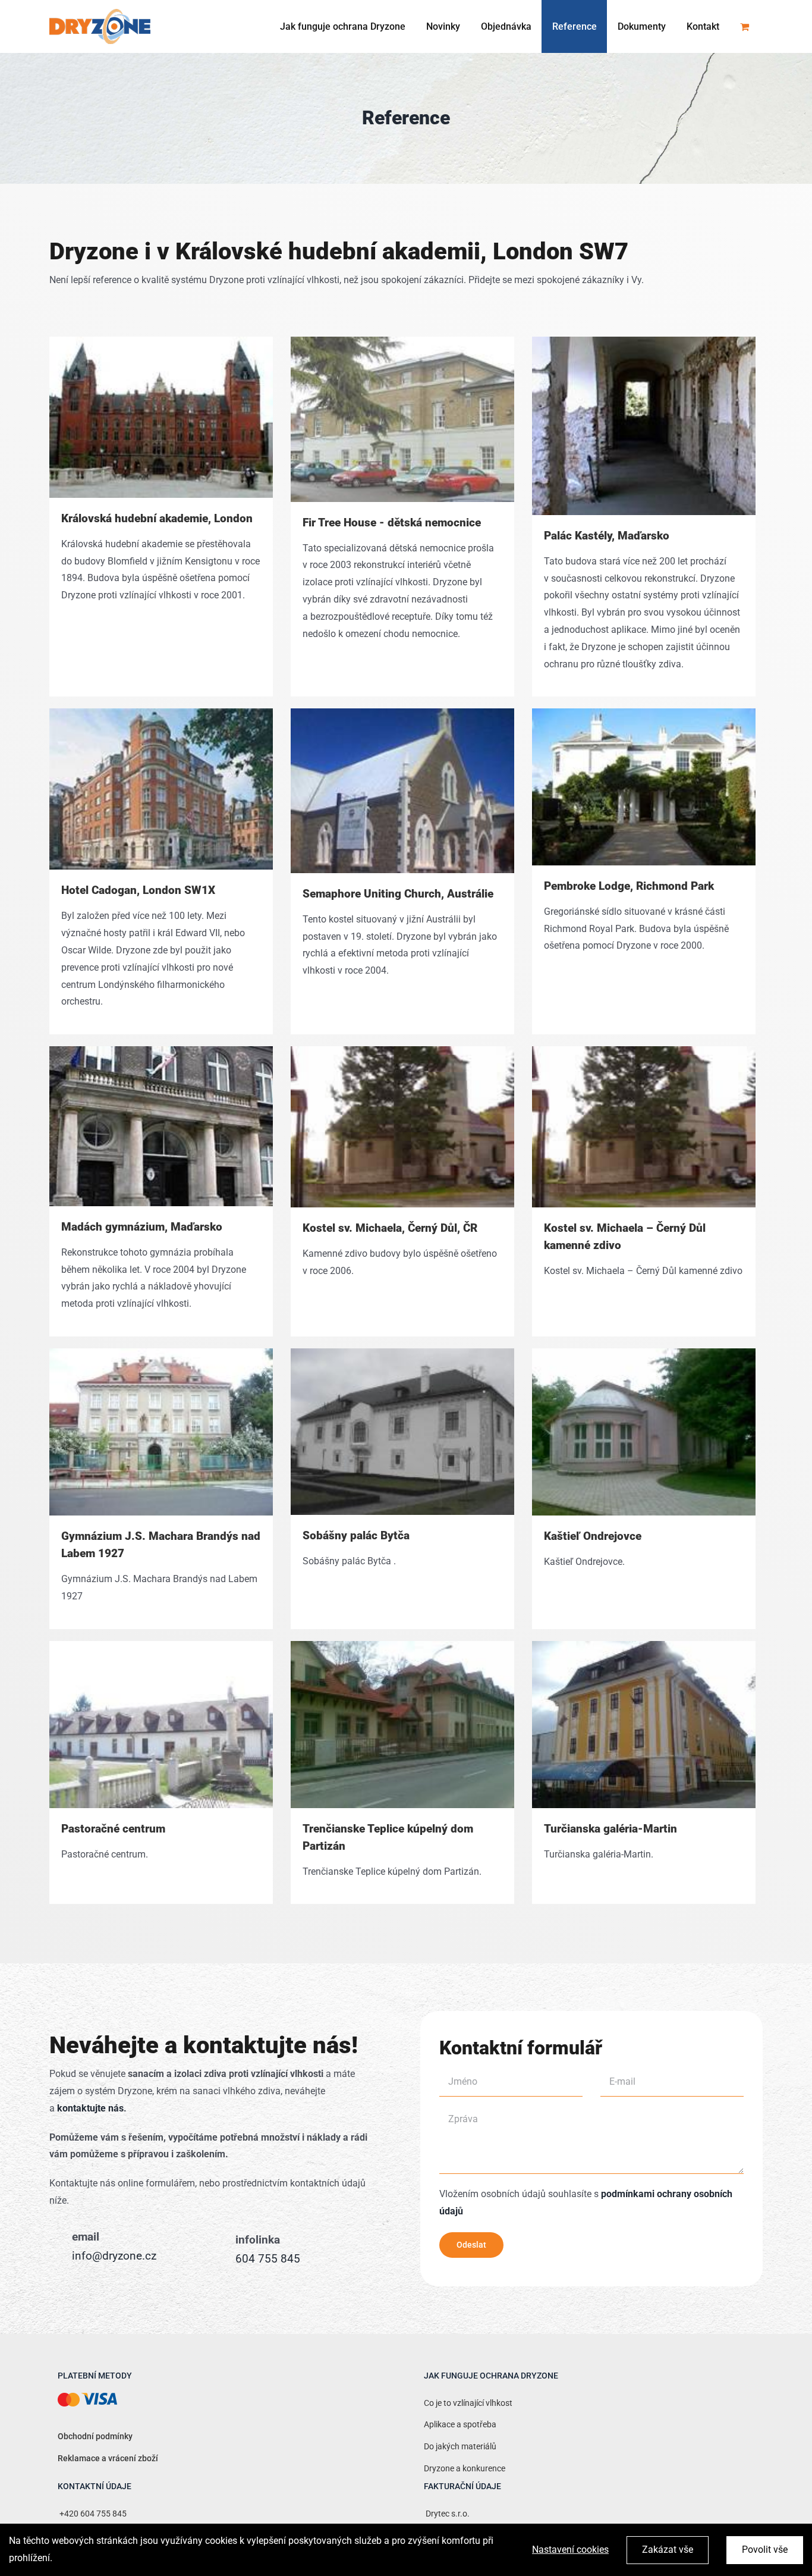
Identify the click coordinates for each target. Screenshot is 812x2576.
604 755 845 (268, 2259)
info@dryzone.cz (114, 2256)
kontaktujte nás (90, 2108)
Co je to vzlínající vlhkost (468, 2403)
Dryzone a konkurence (465, 2469)
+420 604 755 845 (92, 2514)
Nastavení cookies (570, 2550)
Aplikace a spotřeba (460, 2425)
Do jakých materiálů (460, 2447)
